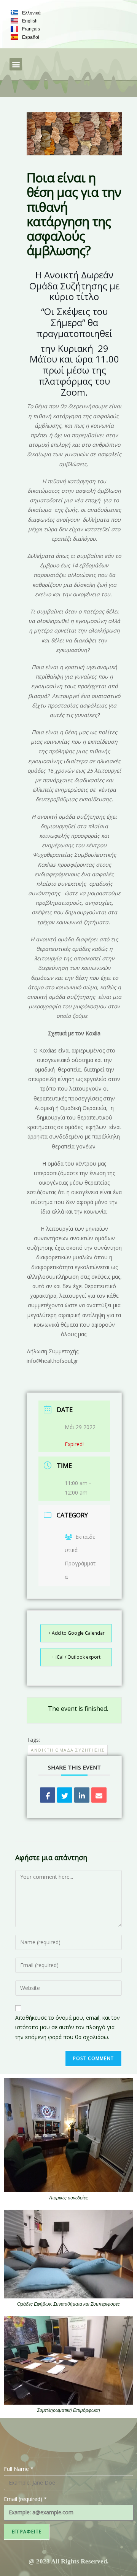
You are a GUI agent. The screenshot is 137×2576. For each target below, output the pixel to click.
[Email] (99, 1795)
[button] (16, 64)
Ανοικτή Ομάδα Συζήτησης (68, 1750)
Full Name (19, 2469)
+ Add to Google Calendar (76, 1633)
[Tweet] (65, 1795)
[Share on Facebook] (48, 1795)
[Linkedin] (82, 1795)
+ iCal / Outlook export (76, 1657)
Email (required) (25, 2499)
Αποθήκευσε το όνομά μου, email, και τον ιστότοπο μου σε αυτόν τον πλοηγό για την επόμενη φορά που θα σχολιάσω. (68, 2027)
